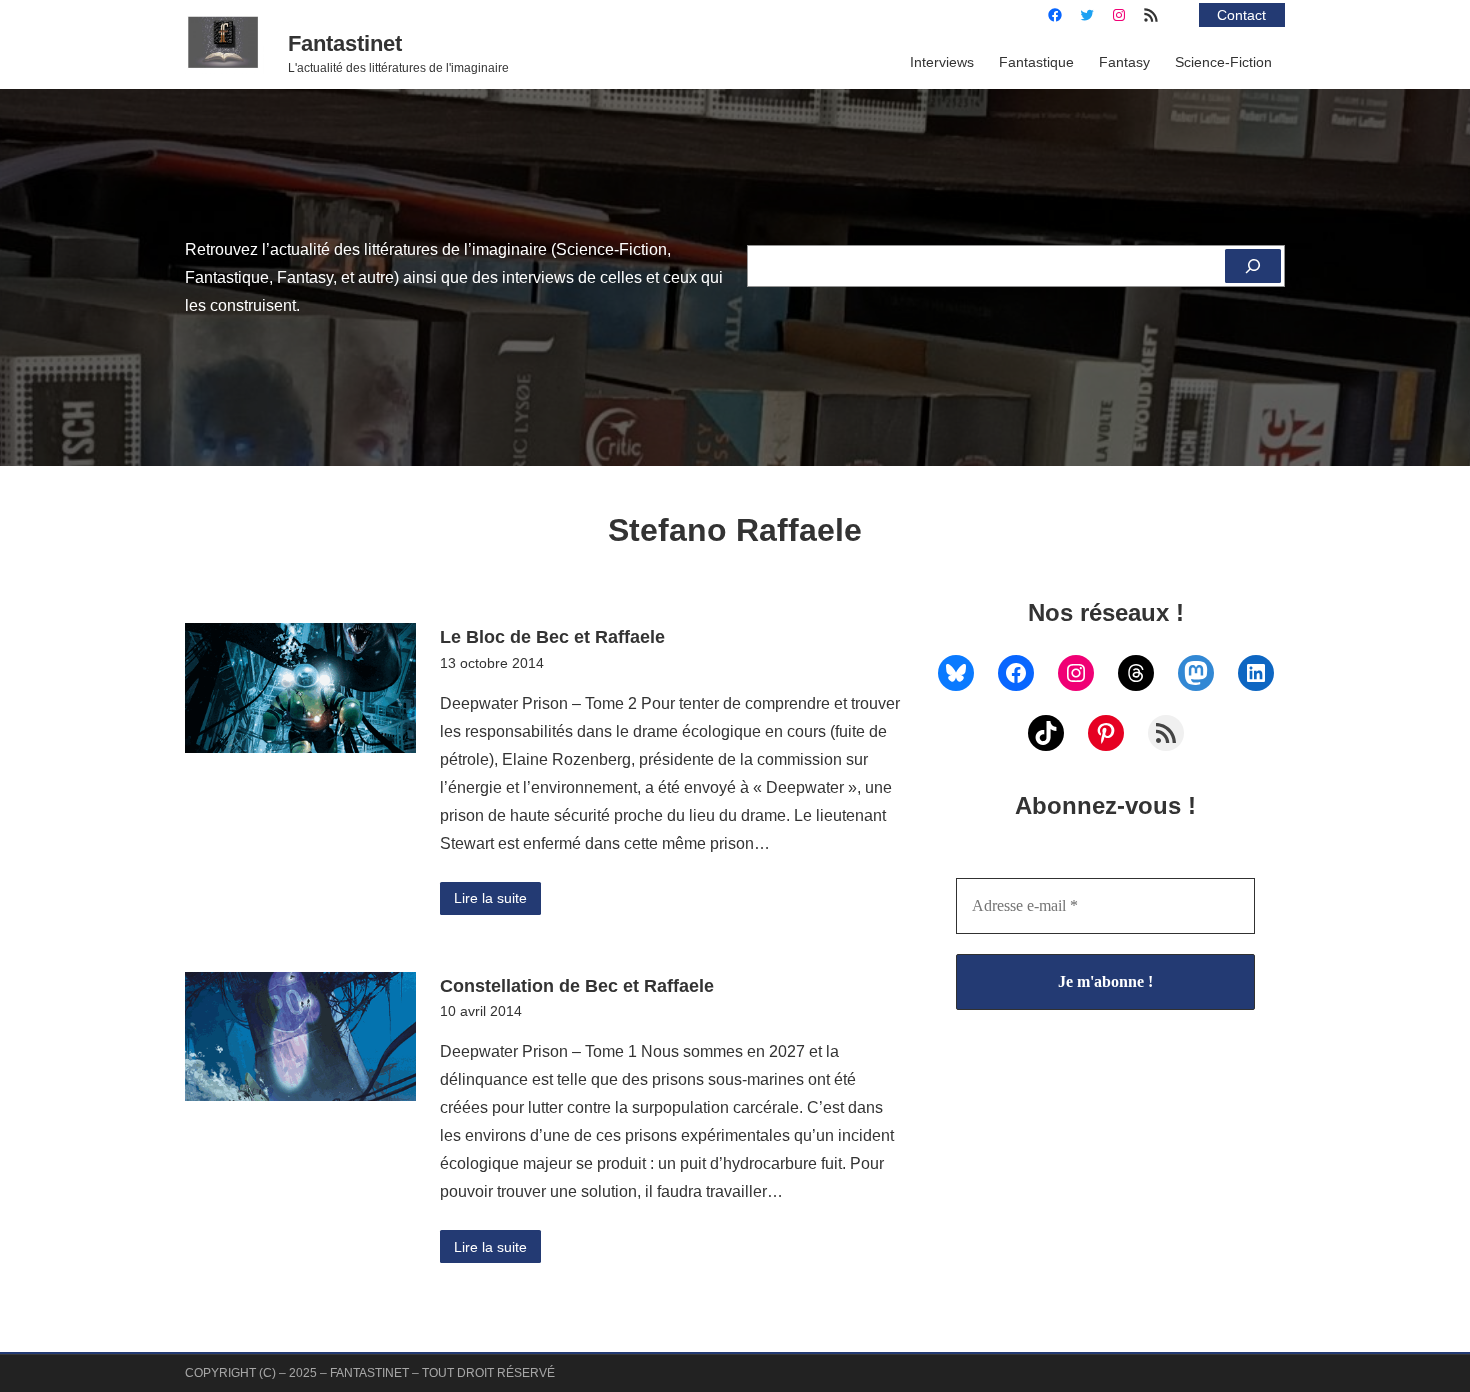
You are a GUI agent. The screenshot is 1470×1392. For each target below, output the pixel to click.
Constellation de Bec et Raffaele (577, 985)
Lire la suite (490, 898)
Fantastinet (345, 43)
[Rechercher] (1253, 266)
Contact (1241, 15)
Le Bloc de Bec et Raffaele (552, 636)
